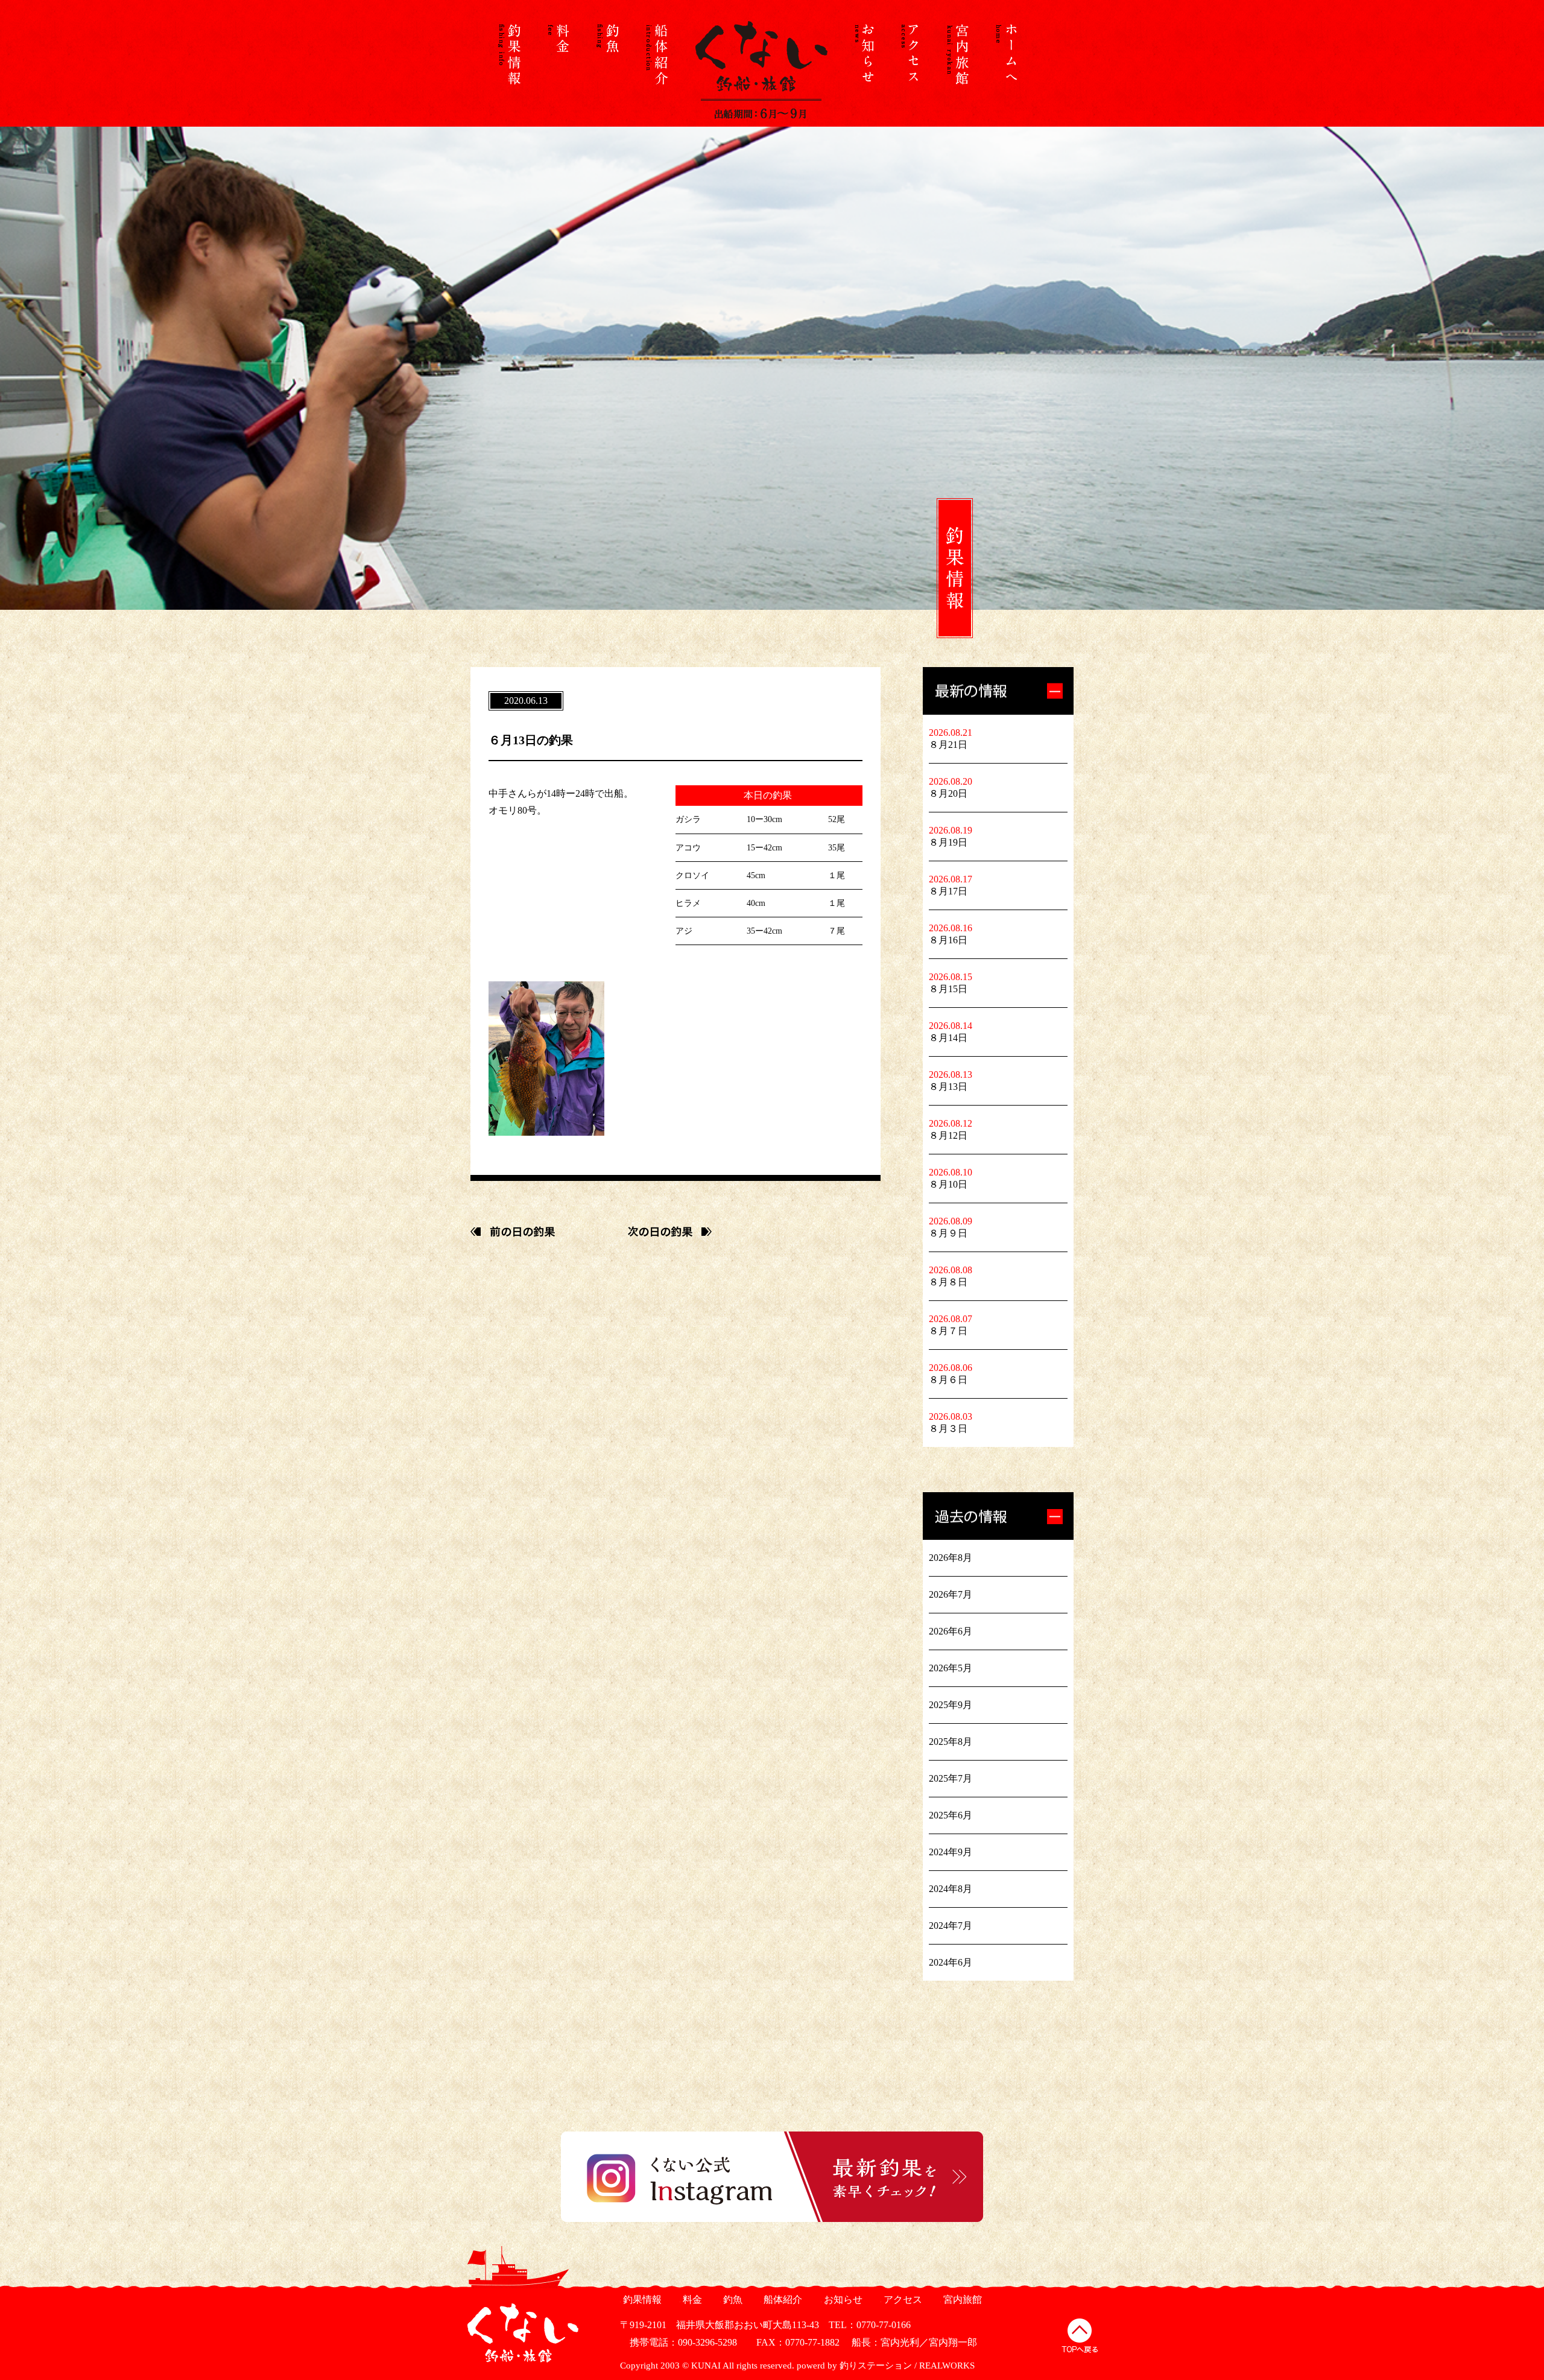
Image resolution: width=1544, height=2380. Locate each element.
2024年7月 (951, 1926)
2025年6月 (951, 1815)
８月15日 (948, 989)
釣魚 (731, 2299)
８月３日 (948, 1429)
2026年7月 (951, 1594)
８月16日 (948, 940)
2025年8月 (951, 1742)
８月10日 (948, 1184)
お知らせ (842, 2299)
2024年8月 (951, 1889)
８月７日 (948, 1331)
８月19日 (948, 842)
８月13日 (948, 1087)
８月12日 (948, 1135)
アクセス (901, 2299)
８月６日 (948, 1380)
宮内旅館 (961, 2299)
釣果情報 (641, 2299)
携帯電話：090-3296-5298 (679, 2342)
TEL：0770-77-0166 (870, 2325)
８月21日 (948, 745)
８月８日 (948, 1282)
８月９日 (948, 1233)
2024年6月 (951, 1962)
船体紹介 (781, 2299)
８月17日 (948, 891)
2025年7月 (951, 1778)
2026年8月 (951, 1558)
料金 (691, 2299)
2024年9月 (951, 1852)
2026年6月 (951, 1631)
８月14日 (948, 1038)
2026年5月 (951, 1668)
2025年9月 (951, 1705)
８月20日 (948, 793)
